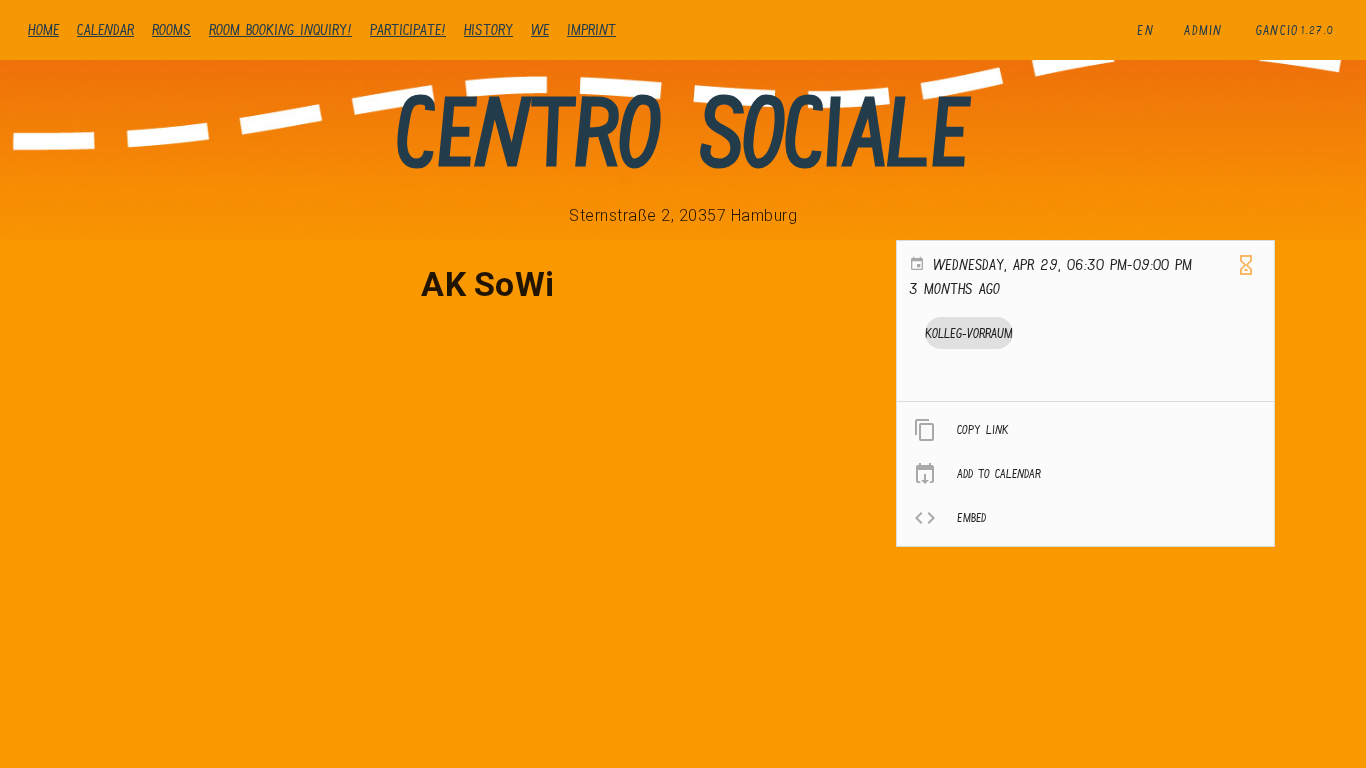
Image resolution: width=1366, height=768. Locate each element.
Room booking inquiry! (280, 29)
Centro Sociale (683, 131)
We (540, 29)
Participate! (408, 29)
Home (43, 29)
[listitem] (1085, 430)
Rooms (171, 29)
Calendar (105, 29)
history (488, 29)
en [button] (1145, 30)
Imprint (591, 29)
